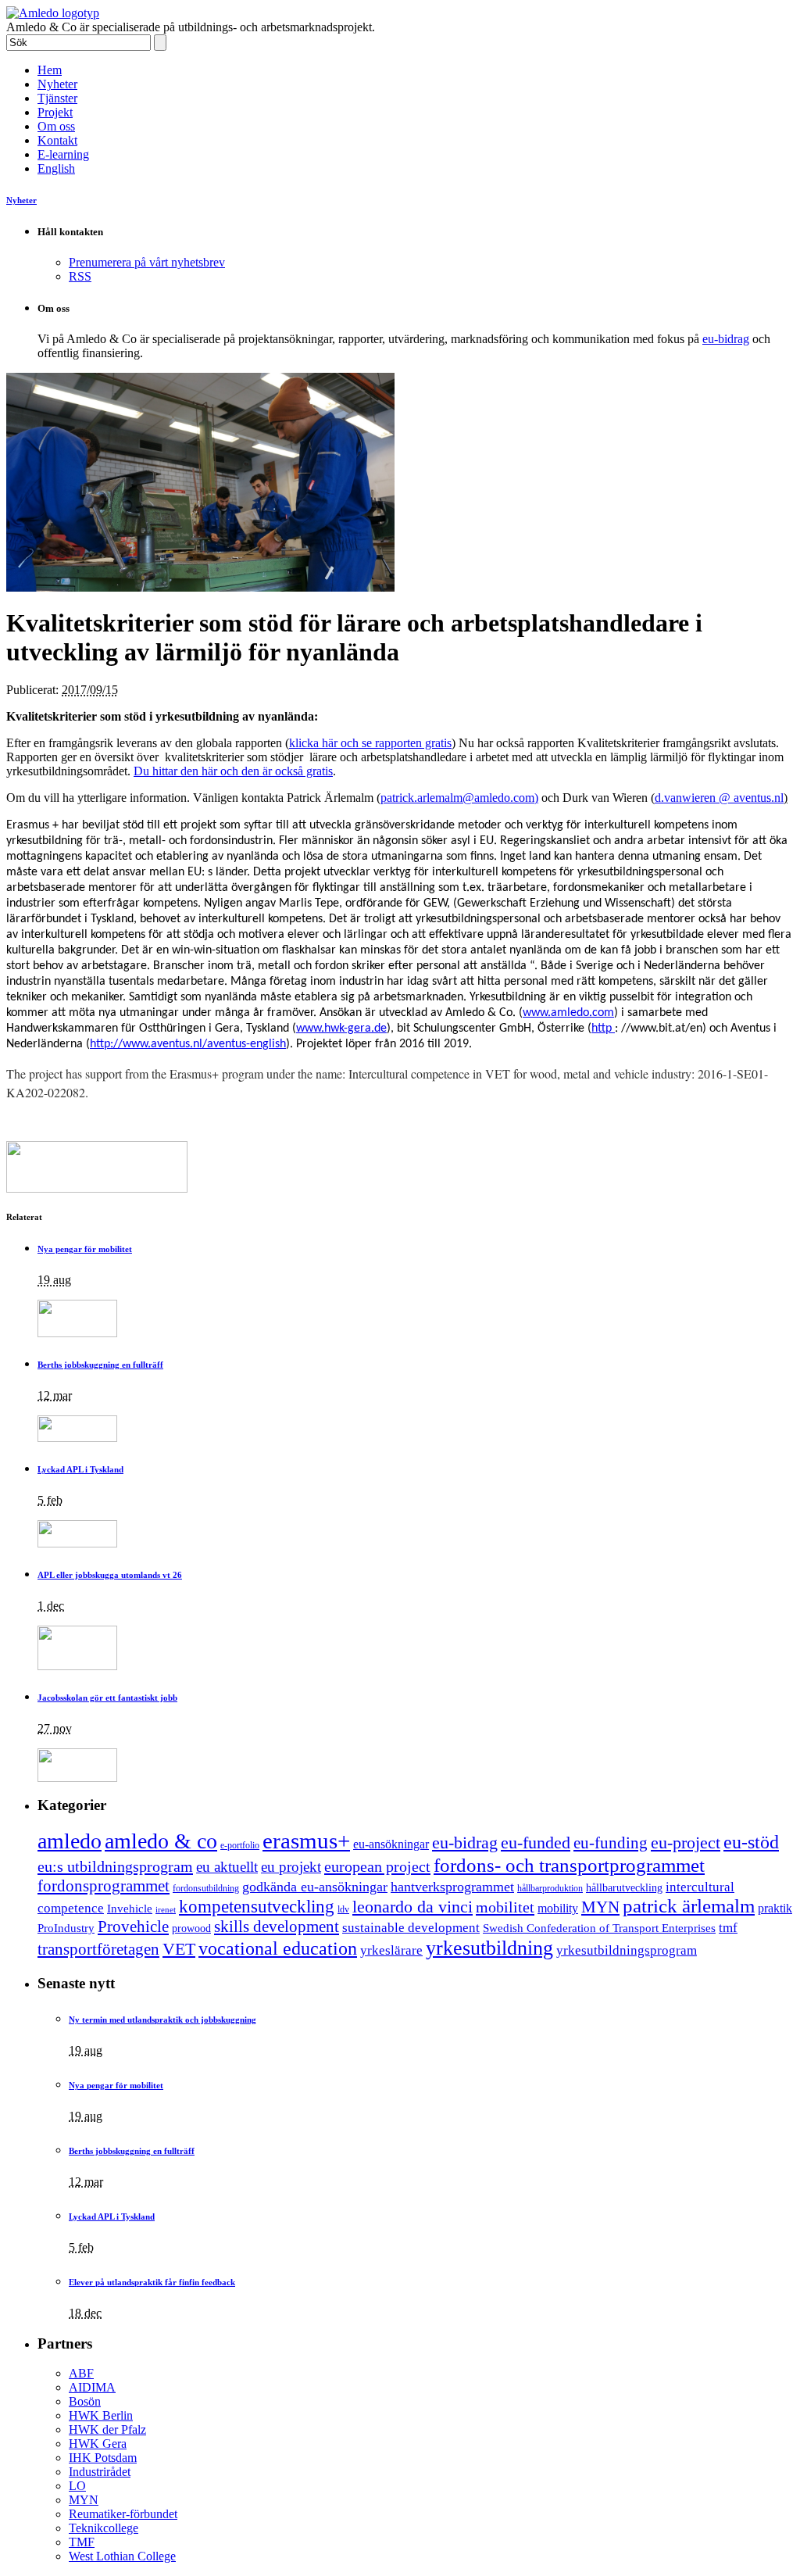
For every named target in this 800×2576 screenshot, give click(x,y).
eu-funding (611, 1843)
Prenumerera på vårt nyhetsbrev (147, 262)
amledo (70, 1841)
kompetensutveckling (257, 1907)
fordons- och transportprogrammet (569, 1865)
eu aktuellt (227, 1867)
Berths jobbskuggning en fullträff (100, 1365)
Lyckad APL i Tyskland (80, 1469)
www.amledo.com (568, 1013)
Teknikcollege (104, 2528)
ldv (343, 1909)
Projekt (55, 112)
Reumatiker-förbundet (123, 2514)
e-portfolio (240, 1846)
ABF (81, 2373)
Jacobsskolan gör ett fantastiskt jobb (107, 1698)
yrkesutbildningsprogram (627, 1950)
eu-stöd (751, 1842)
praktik (775, 1908)
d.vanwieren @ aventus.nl (719, 798)
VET (179, 1949)
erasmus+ (306, 1841)
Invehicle (130, 1908)
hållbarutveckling (624, 1887)
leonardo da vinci (412, 1907)
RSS (80, 276)
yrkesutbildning (489, 1948)
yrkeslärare (391, 1950)
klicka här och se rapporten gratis (370, 743)
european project (377, 1866)
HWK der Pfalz (107, 2429)
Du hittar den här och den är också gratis (233, 771)
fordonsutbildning (206, 1888)
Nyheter (57, 84)
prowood (191, 1928)
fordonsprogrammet (104, 1885)
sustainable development (411, 1928)
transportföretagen (98, 1949)
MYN (600, 1907)
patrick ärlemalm (689, 1906)
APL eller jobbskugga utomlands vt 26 (110, 1575)
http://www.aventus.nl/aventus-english (188, 1044)
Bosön (85, 2401)
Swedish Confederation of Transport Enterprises (599, 1928)
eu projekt (291, 1867)
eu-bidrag (726, 339)
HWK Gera (98, 2444)
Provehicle (133, 1927)
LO (77, 2486)
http (603, 1029)
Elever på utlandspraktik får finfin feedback (152, 2282)
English (56, 168)
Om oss (56, 126)
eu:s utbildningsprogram (115, 1866)
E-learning (63, 154)
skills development (277, 1927)
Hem (50, 70)
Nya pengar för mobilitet (85, 1249)
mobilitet (505, 1907)
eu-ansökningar (391, 1844)
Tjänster (57, 98)
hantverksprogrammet (452, 1887)
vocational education (278, 1948)
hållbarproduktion (550, 1888)
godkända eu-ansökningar (315, 1887)
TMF (82, 2542)
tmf (728, 1928)
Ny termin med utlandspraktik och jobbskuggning (162, 2020)
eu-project (686, 1843)
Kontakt (57, 140)
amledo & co (161, 1841)
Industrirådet (100, 2472)
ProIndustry (66, 1928)
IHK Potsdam (103, 2458)
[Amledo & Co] (53, 13)
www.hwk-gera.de (341, 1029)
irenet (166, 1910)
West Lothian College (122, 2556)
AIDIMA (92, 2387)
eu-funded (536, 1843)
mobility (558, 1908)
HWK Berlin (101, 2415)
